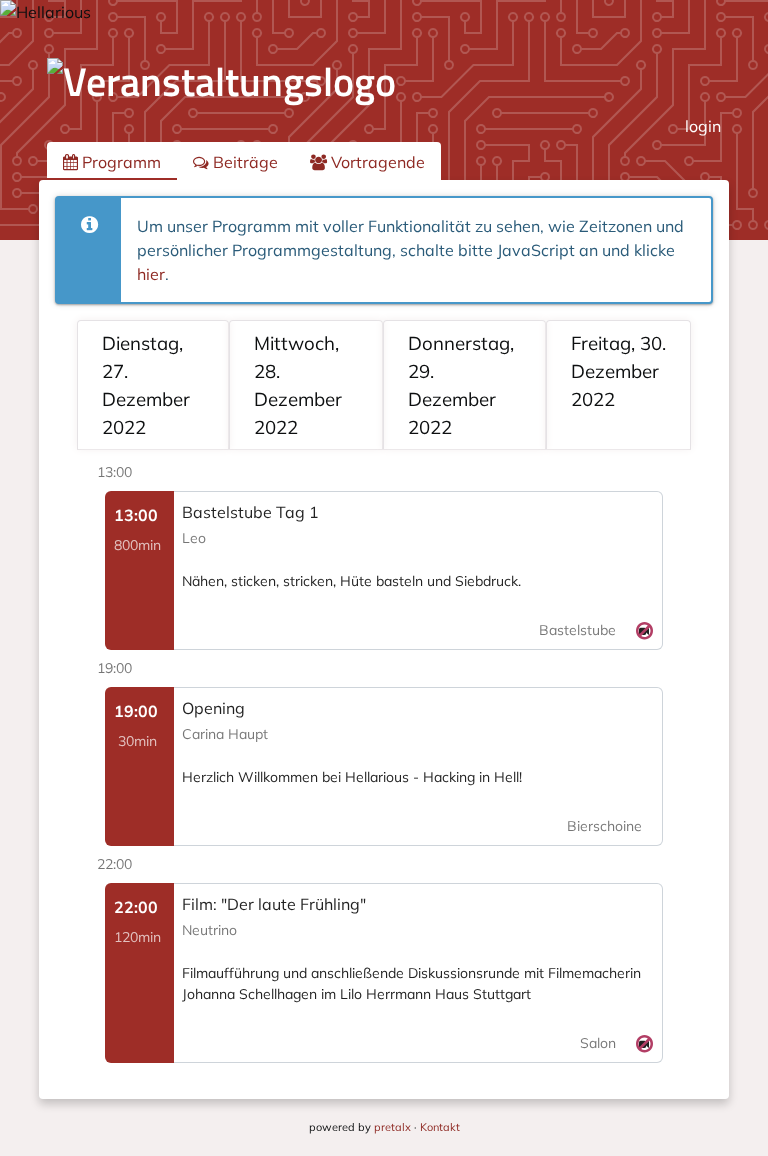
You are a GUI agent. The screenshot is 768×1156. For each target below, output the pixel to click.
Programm (119, 162)
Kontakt (440, 1127)
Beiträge (243, 162)
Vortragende (376, 162)
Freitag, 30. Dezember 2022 (618, 371)
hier (151, 274)
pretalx (392, 1127)
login (703, 126)
